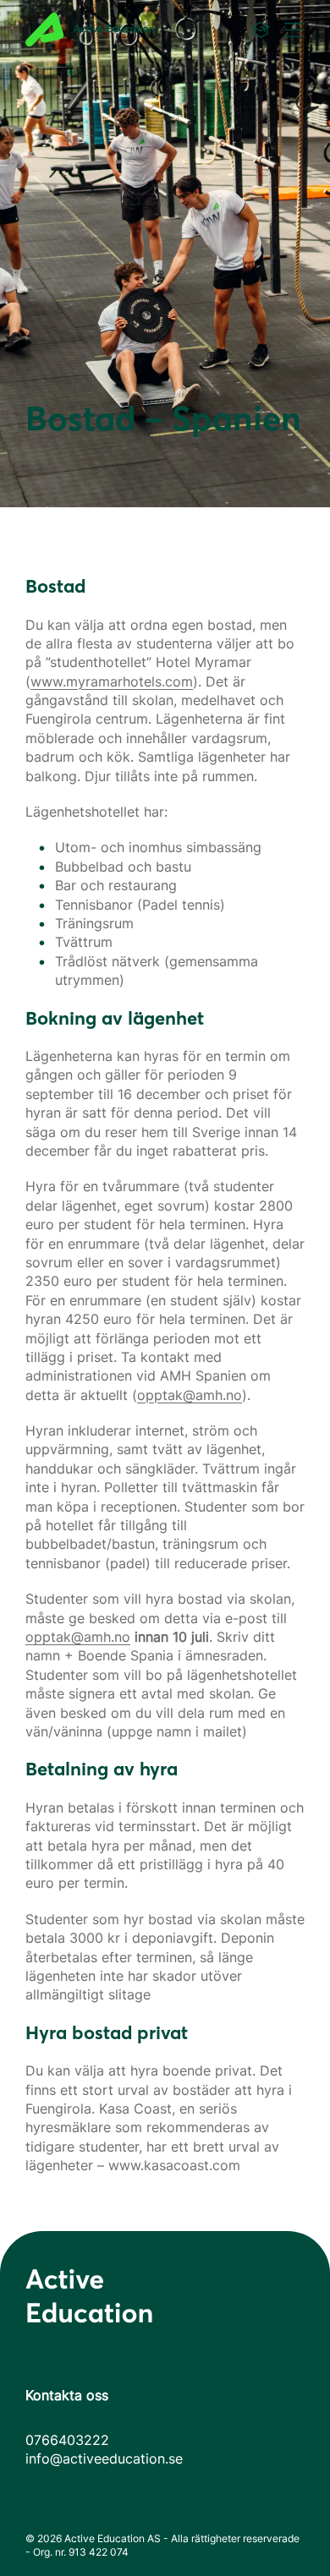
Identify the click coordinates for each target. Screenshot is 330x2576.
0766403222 (67, 2440)
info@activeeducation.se (104, 2458)
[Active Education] (110, 30)
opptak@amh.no (190, 1395)
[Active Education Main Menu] (261, 30)
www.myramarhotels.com (112, 681)
